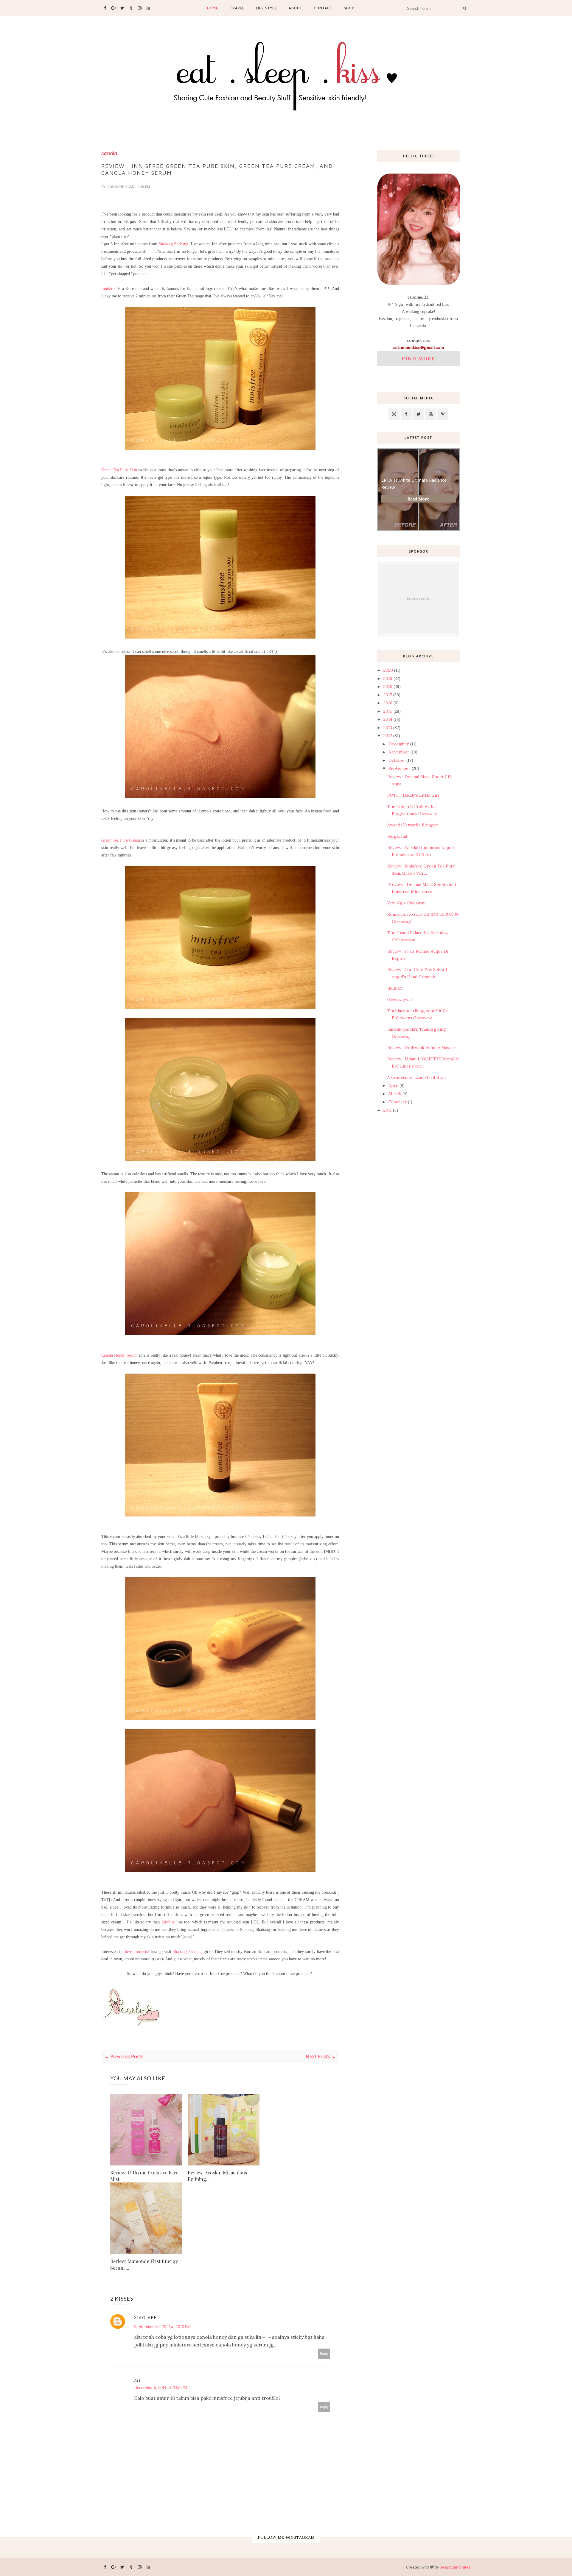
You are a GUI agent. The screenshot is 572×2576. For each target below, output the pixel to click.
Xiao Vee (145, 2317)
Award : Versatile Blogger (413, 825)
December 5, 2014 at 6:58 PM (161, 2388)
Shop (349, 8)
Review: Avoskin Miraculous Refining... (217, 2176)
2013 (388, 728)
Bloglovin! (397, 836)
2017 (388, 695)
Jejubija (168, 1922)
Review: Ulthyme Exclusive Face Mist (144, 2176)
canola (109, 153)
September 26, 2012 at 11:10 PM (163, 2327)
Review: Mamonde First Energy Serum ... (144, 2264)
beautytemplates (455, 2567)
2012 (388, 736)
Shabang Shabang (173, 244)
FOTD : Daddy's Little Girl (413, 795)
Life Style (266, 8)
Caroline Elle (121, 187)
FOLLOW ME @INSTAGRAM (286, 2537)
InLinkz (395, 988)
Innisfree (109, 289)
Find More (418, 358)
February (398, 1102)
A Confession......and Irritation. (417, 1077)
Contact (323, 8)
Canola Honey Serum (119, 1355)
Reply (324, 2353)
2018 (388, 686)
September (400, 768)
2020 (388, 670)
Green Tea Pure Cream (121, 840)
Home (213, 8)
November (399, 752)
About (295, 8)
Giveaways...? (400, 999)
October (397, 760)
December (399, 744)
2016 (388, 703)
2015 (388, 711)
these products (136, 1952)
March (395, 1094)
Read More (418, 499)
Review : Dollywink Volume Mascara (422, 1048)
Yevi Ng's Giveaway (406, 903)
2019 (388, 678)
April (393, 1085)
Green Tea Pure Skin (119, 470)
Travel (237, 8)
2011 (388, 1110)
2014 (388, 719)
